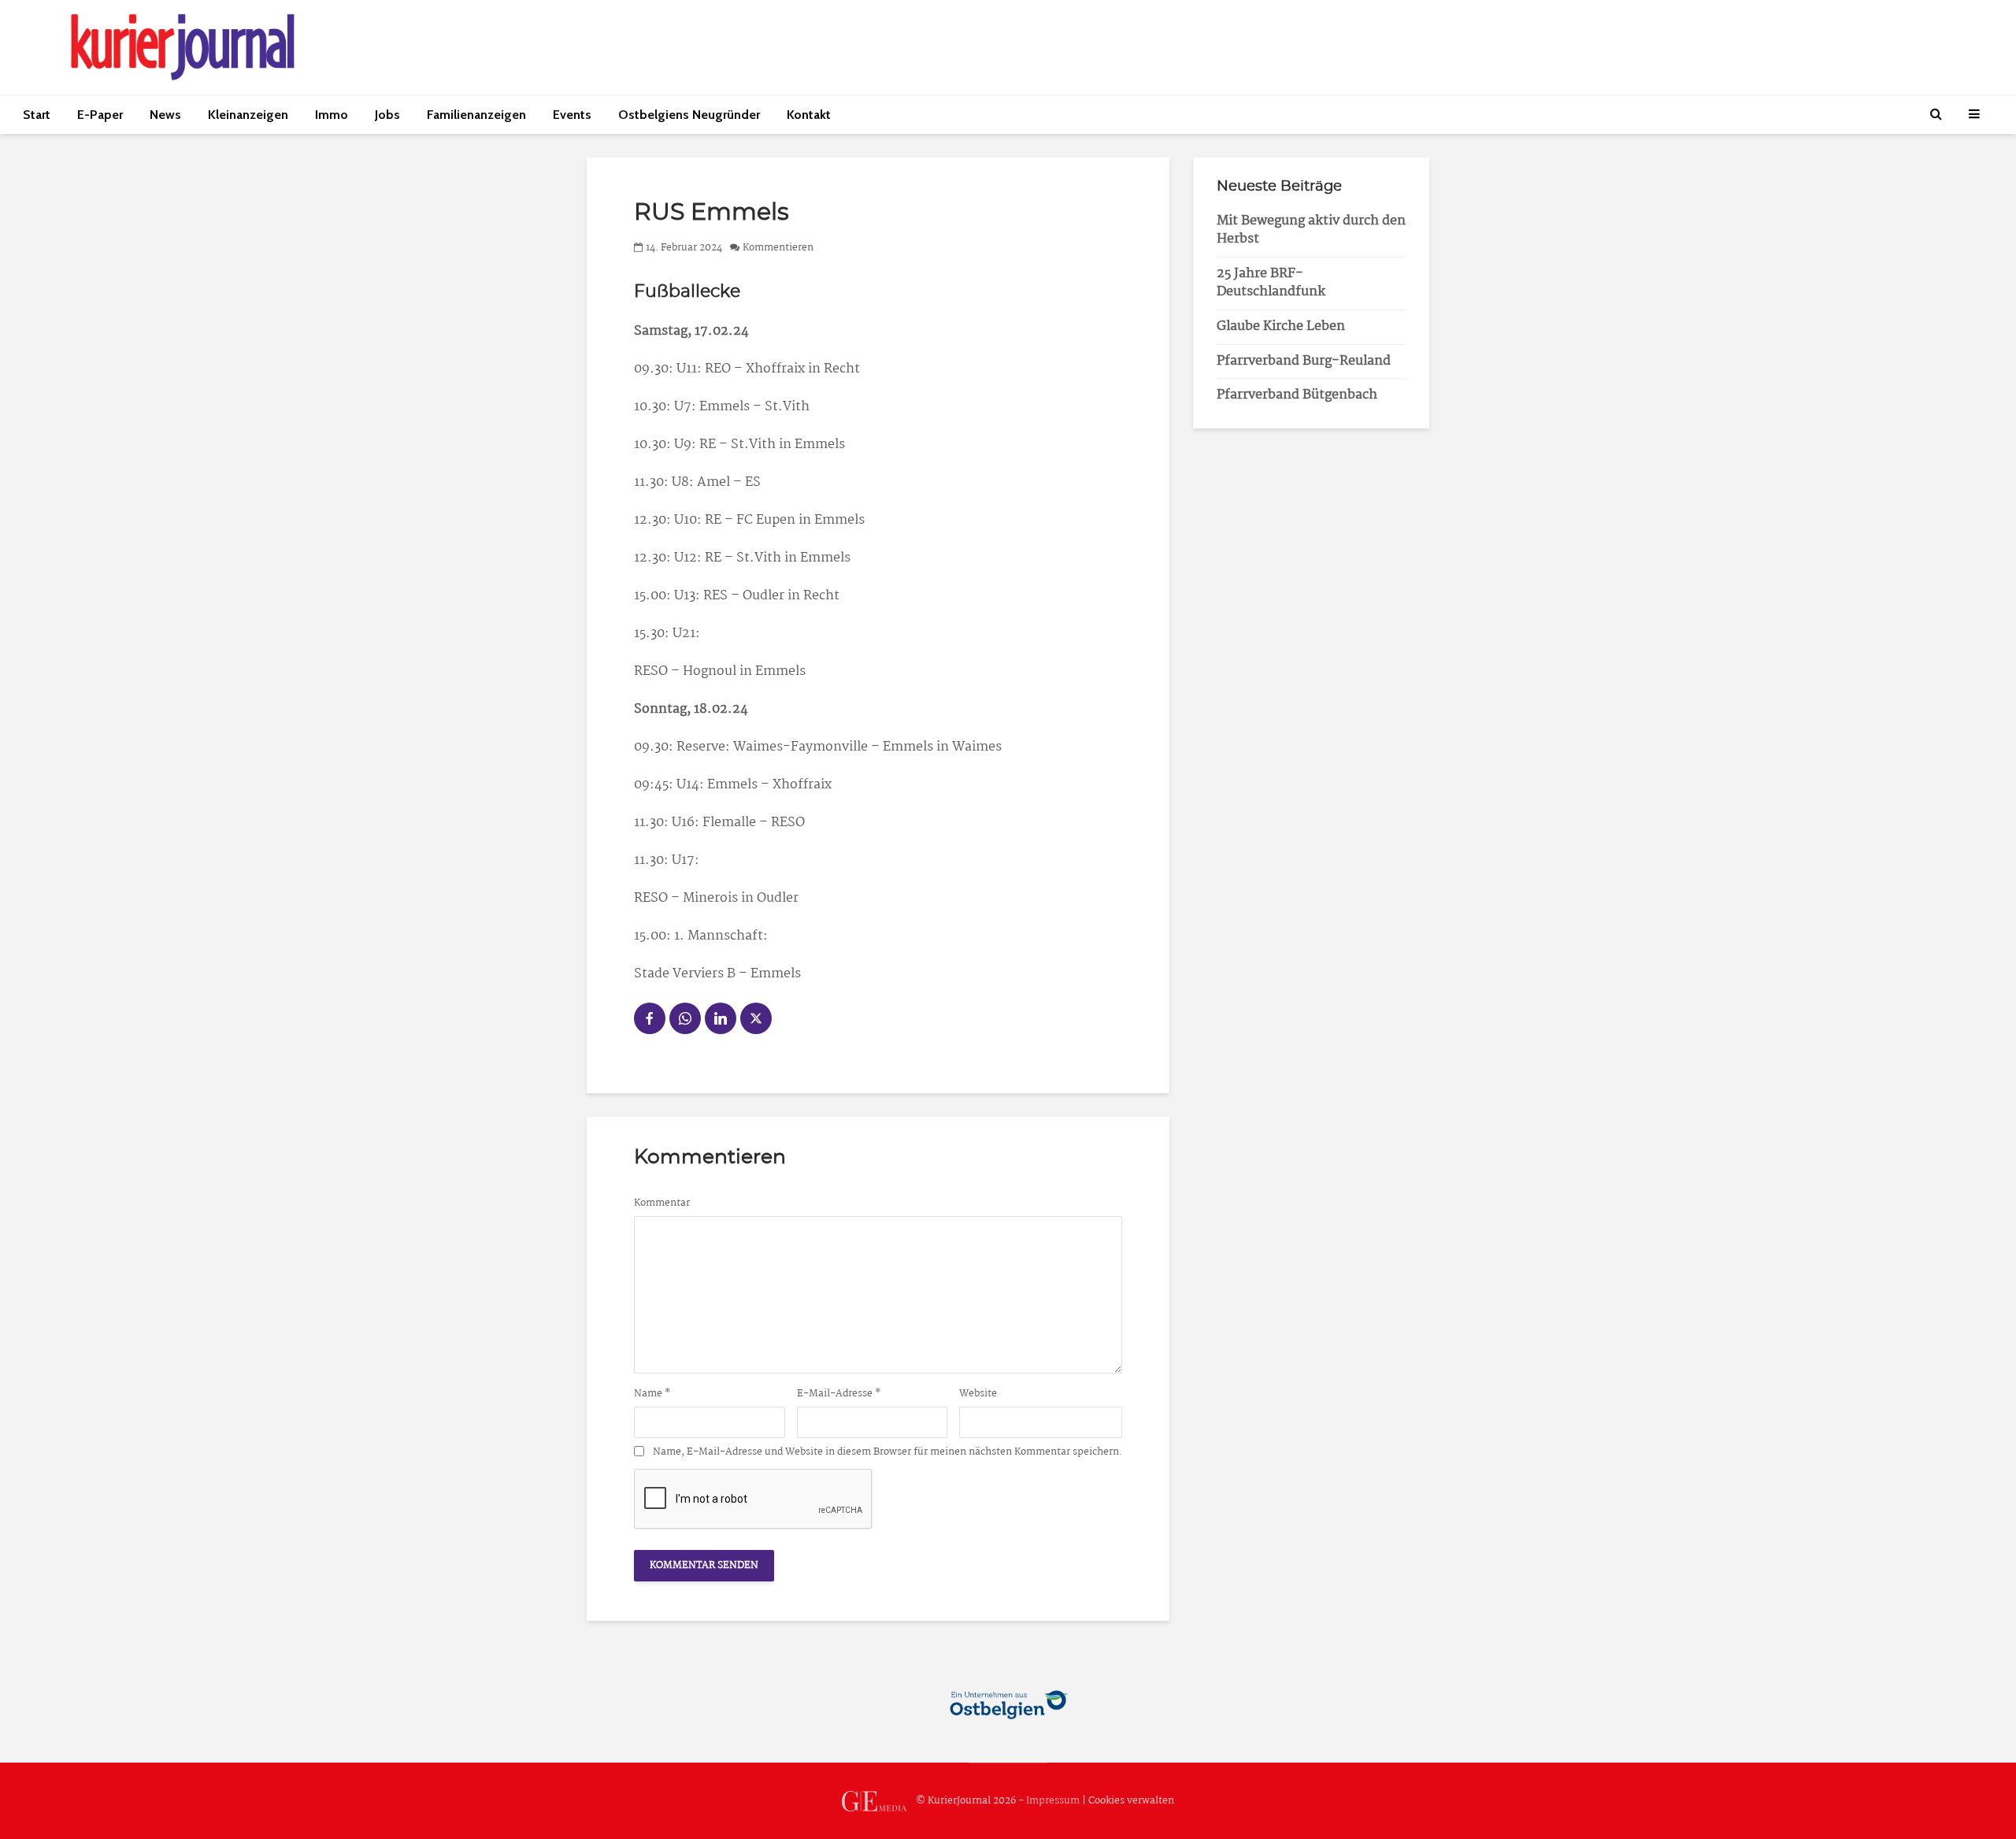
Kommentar (662, 1203)
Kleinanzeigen (248, 115)
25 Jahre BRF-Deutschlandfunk (1271, 283)
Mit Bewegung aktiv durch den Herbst (1311, 230)
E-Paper (100, 115)
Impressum (1053, 1801)
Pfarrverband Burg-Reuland (1304, 361)
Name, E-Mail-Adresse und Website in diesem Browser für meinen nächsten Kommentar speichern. (888, 1452)
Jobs (387, 115)
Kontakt (809, 115)
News (165, 115)
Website (978, 1394)
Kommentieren (778, 248)
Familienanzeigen (476, 115)
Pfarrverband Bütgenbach (1297, 395)
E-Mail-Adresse (839, 1394)
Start (37, 115)
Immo (332, 115)
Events (572, 115)
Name (652, 1394)
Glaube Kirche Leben (1281, 326)
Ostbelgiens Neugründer (689, 115)
